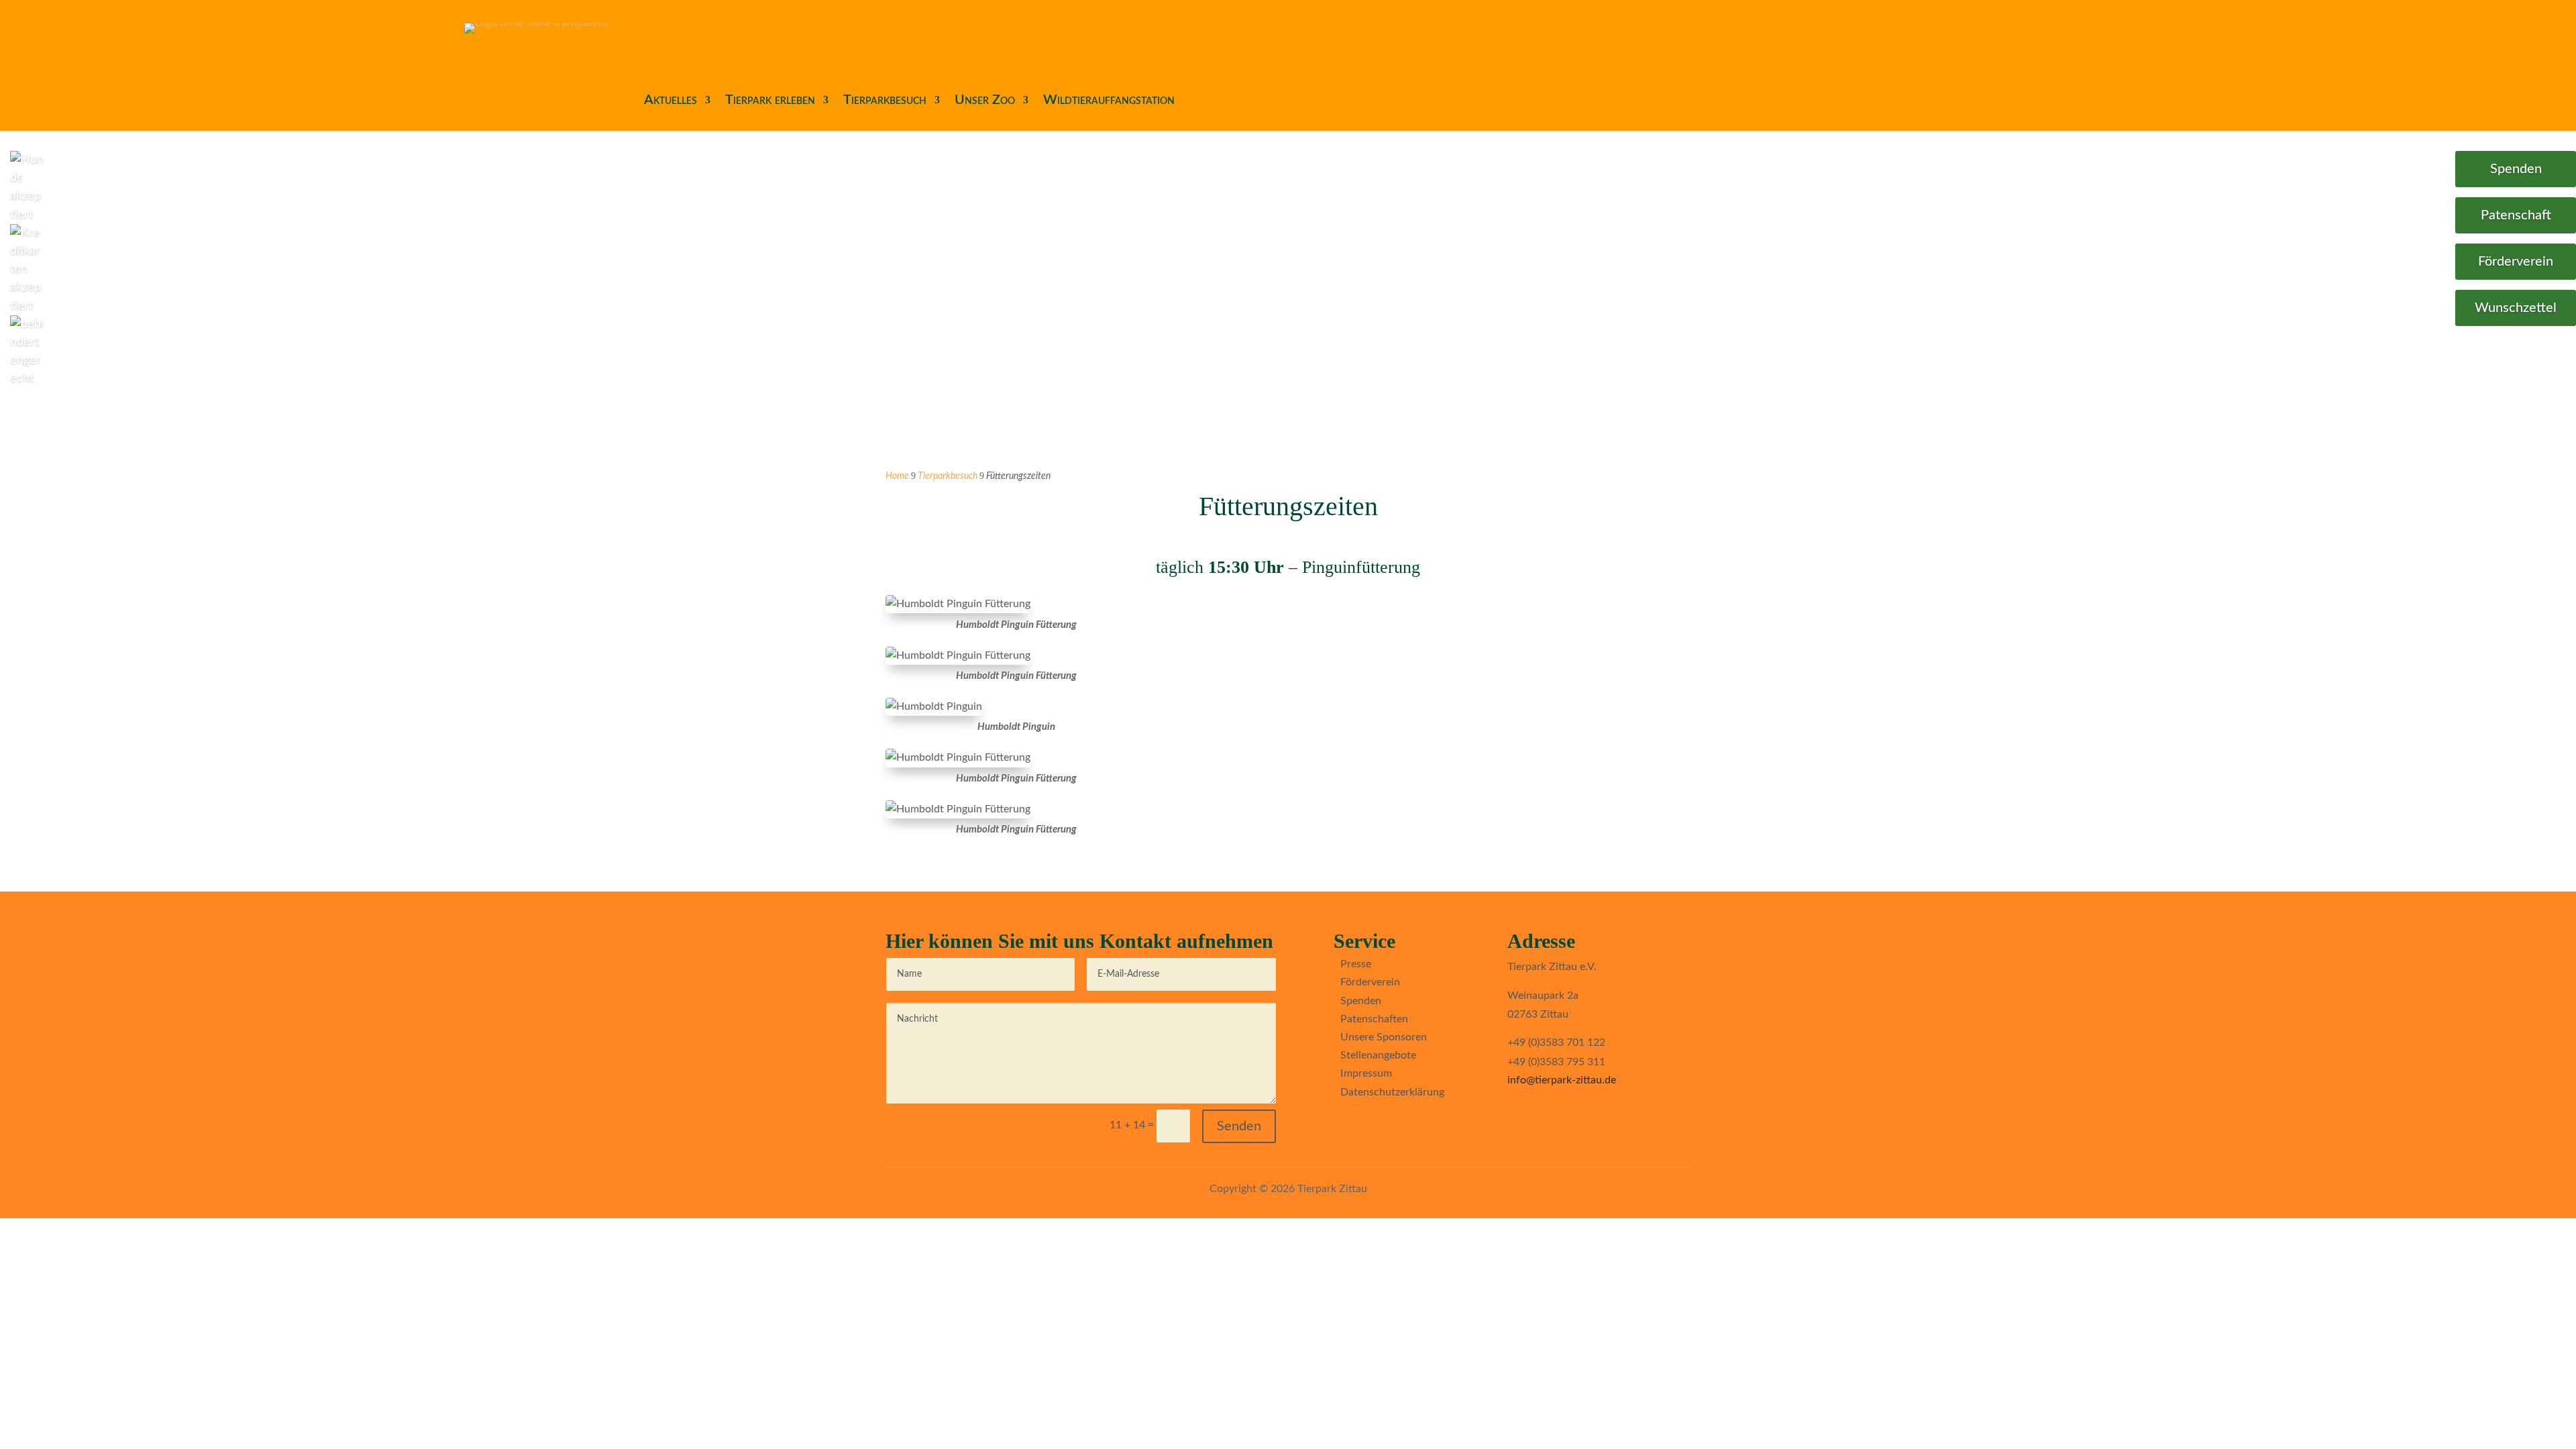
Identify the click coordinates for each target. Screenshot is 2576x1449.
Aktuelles (670, 100)
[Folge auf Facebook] (1339, 1125)
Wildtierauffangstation (1109, 100)
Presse (1356, 964)
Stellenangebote (1378, 1055)
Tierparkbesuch (885, 100)
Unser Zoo (985, 100)
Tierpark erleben (770, 100)
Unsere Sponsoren (1384, 1037)
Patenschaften (1374, 1019)
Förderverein (2516, 262)
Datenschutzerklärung (1392, 1092)
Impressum (1366, 1073)
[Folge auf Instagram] (1366, 1125)
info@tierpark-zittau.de (1562, 1080)
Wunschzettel (2516, 308)
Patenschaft (2516, 215)
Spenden (2516, 169)
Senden (1239, 1126)
